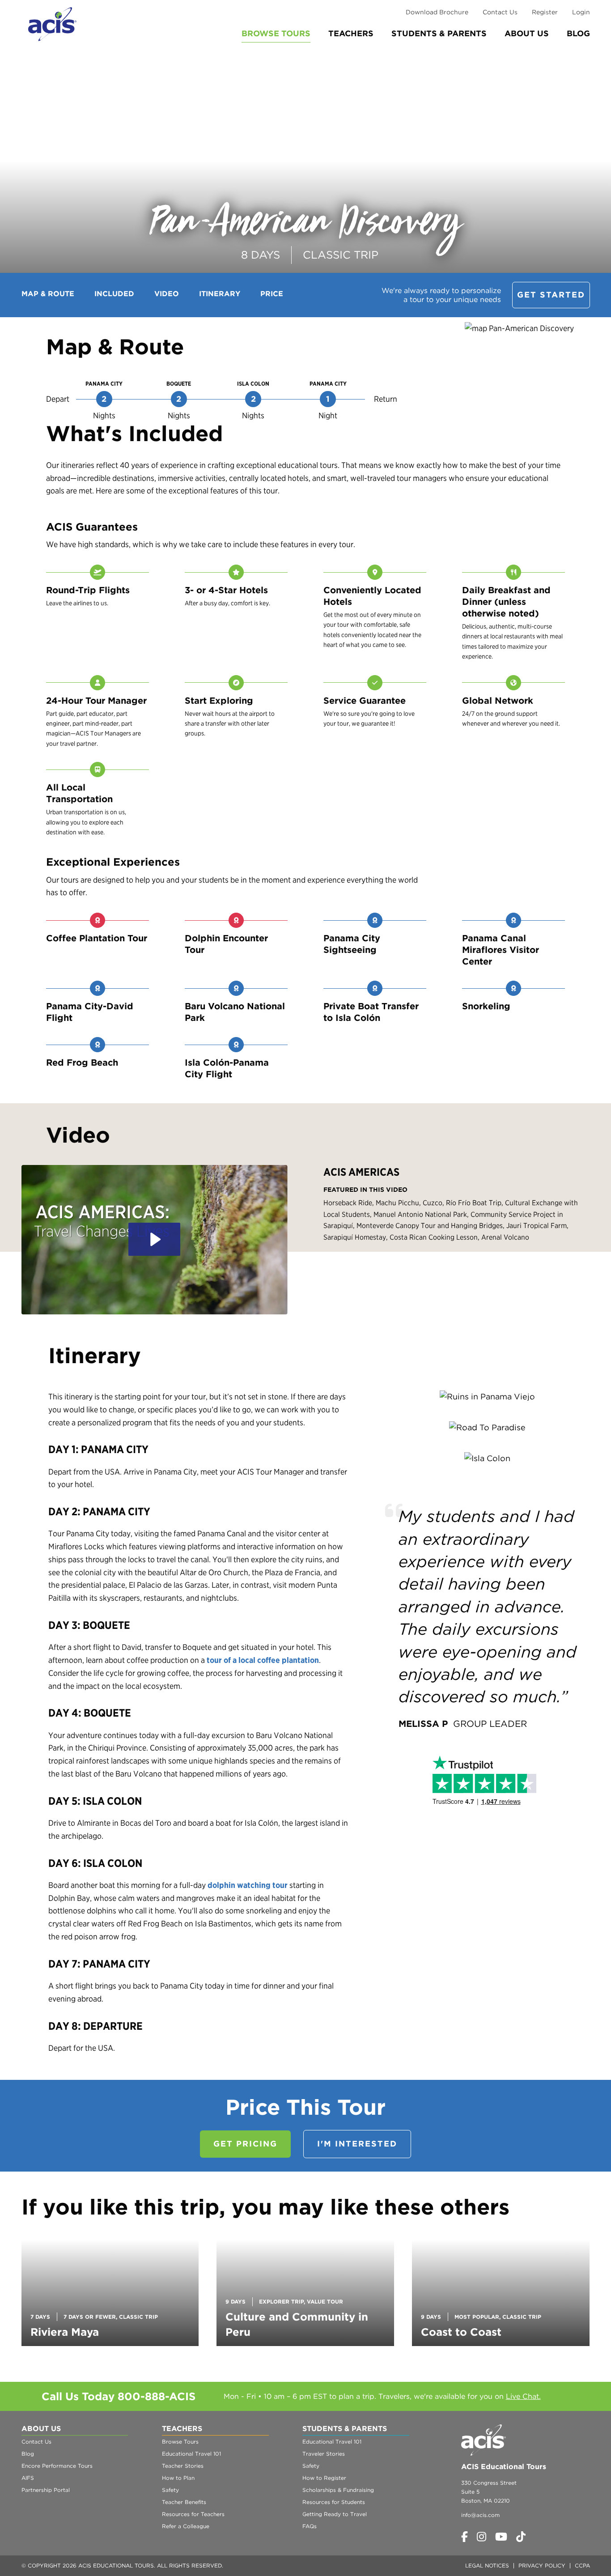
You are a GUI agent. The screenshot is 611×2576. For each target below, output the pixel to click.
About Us (527, 33)
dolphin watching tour (248, 1885)
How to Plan (178, 2478)
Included (114, 294)
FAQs (310, 2526)
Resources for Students (334, 2502)
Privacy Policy (542, 2565)
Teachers (351, 33)
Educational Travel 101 (191, 2454)
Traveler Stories (324, 2454)
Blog (578, 33)
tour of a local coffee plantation (263, 1660)
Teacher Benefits (184, 2502)
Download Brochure (437, 12)
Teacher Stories (183, 2466)
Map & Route (48, 294)
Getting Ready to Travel (335, 2514)
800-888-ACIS (157, 2396)
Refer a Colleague (186, 2526)
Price (272, 294)
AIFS (28, 2478)
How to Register (324, 2478)
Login (581, 12)
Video (167, 294)
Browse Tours (276, 33)
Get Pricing (245, 2144)
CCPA (582, 2565)
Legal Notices (487, 2565)
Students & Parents (439, 33)
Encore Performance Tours (57, 2466)
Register (545, 12)
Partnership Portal (46, 2490)
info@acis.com (480, 2515)
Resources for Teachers (193, 2514)
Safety (170, 2490)
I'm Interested (357, 2144)
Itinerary (220, 294)
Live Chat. (523, 2396)
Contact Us (500, 12)
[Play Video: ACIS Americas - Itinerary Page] (154, 1239)
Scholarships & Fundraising (338, 2490)
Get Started (551, 295)
